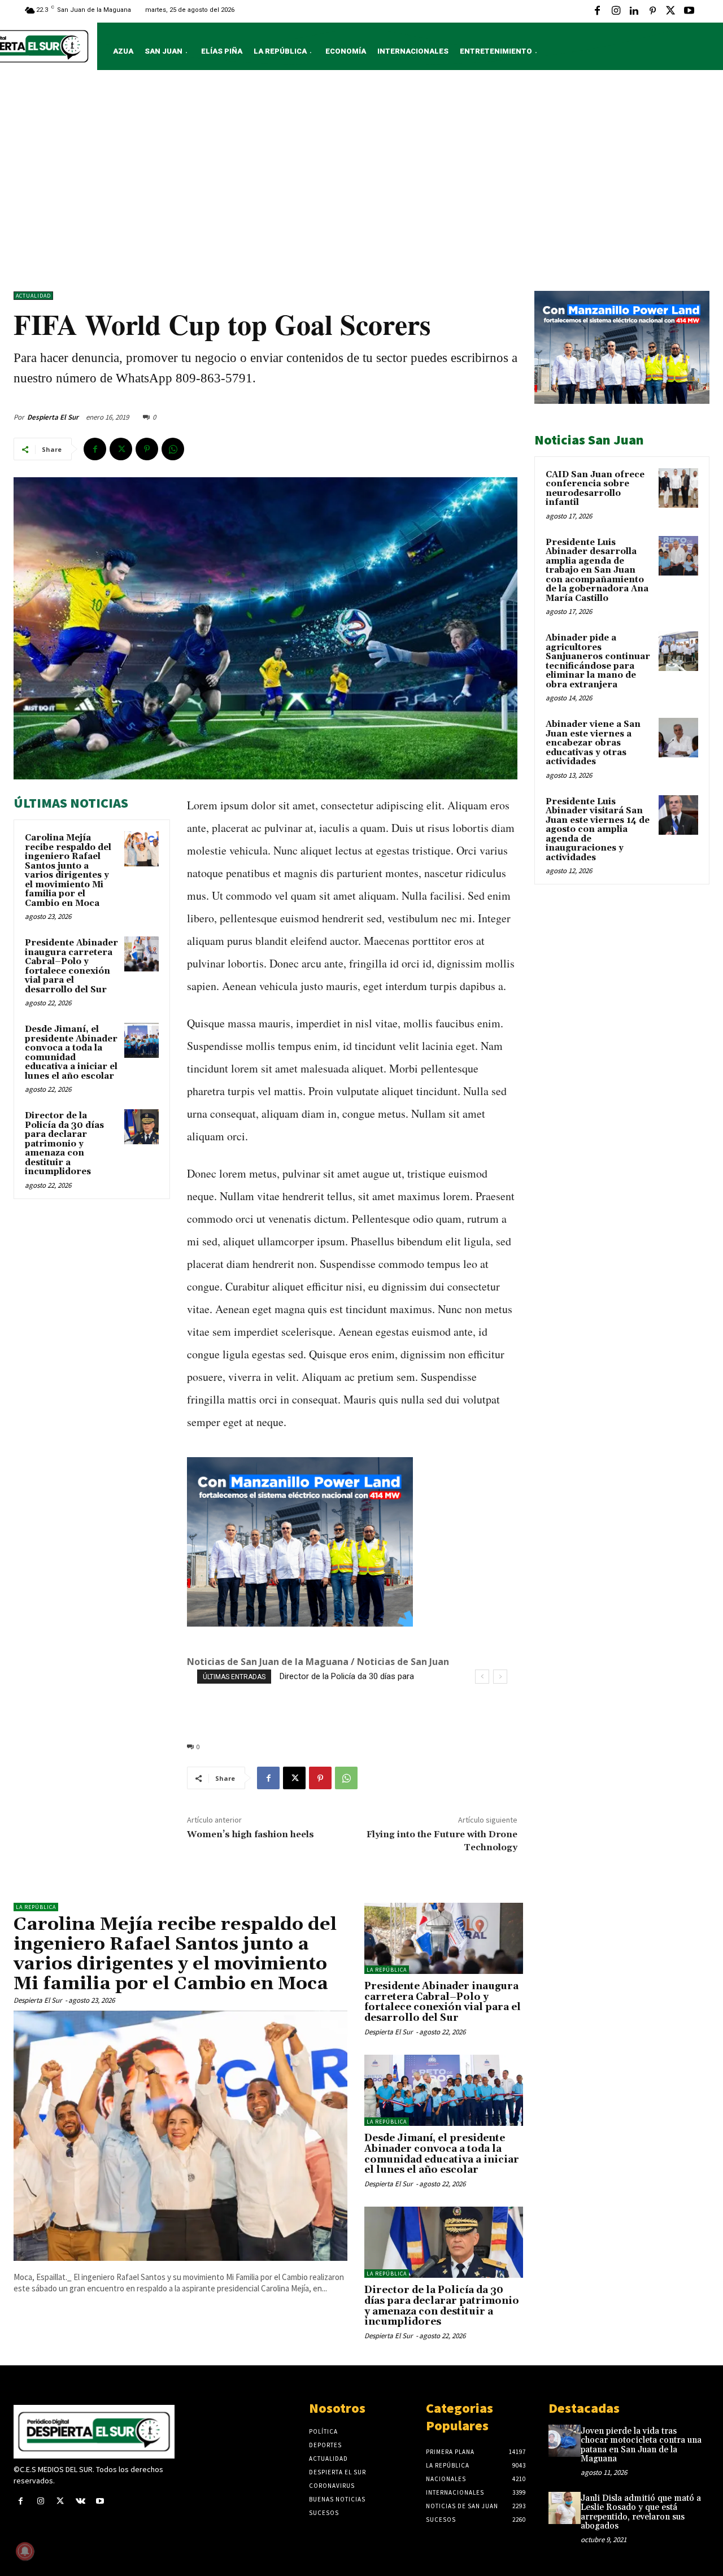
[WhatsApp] (173, 449)
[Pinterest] (652, 11)
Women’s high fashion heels (251, 1834)
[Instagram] (616, 11)
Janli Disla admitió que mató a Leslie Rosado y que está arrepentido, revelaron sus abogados (641, 2512)
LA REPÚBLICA (36, 1907)
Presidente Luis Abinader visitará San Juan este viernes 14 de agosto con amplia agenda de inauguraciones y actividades (598, 830)
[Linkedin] (634, 11)
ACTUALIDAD (33, 296)
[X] (670, 11)
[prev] (482, 1677)
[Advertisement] (361, 184)
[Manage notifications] (25, 2551)
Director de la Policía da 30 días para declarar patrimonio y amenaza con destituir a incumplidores (64, 1144)
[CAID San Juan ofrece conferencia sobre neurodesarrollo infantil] (678, 488)
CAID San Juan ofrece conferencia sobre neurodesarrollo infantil (595, 489)
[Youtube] (689, 11)
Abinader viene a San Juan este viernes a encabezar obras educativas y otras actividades (593, 743)
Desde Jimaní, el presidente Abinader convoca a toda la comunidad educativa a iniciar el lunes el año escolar (71, 1053)
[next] (500, 1677)
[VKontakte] (80, 2502)
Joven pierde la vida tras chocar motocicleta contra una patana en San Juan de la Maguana (641, 2445)
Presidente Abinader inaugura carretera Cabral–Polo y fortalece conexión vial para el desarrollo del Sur (71, 966)
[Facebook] (598, 11)
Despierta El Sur (53, 417)
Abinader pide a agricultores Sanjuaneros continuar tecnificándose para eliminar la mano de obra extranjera (598, 661)
